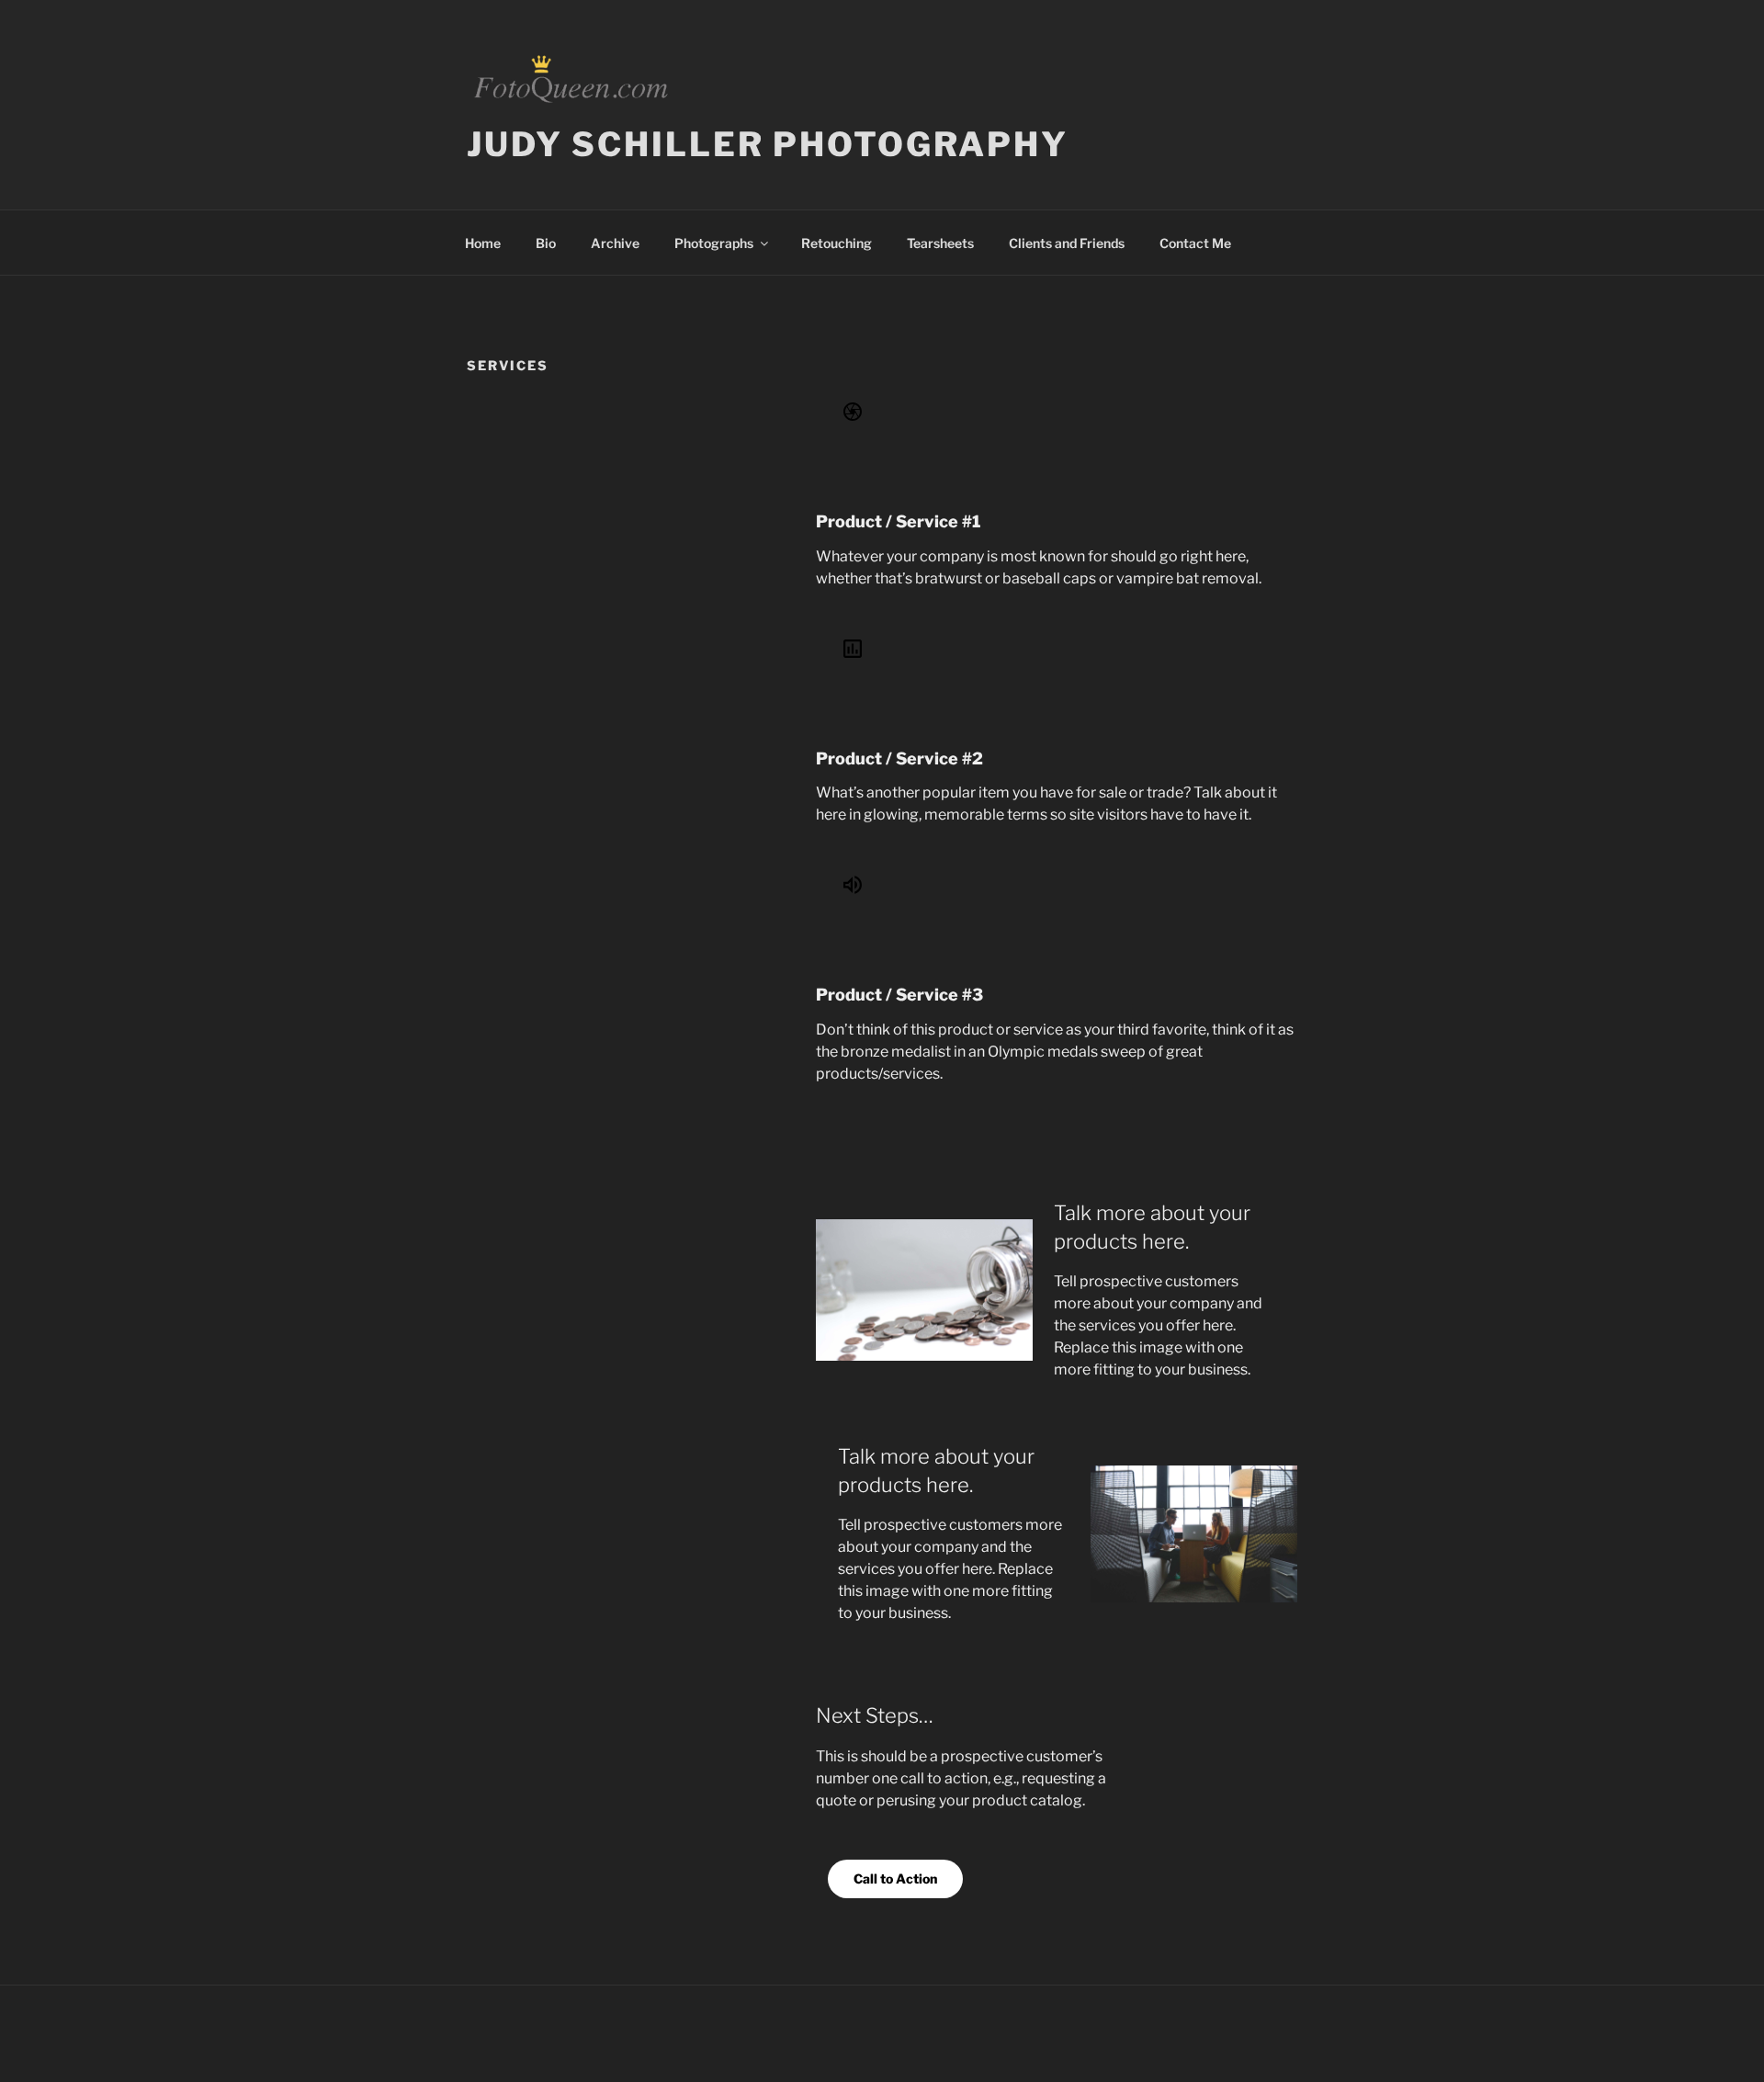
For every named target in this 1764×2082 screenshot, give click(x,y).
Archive (615, 243)
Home (483, 243)
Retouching (837, 243)
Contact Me (1195, 243)
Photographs (714, 243)
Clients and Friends (1067, 243)
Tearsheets (940, 243)
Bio (546, 243)
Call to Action (895, 1878)
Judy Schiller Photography (768, 144)
